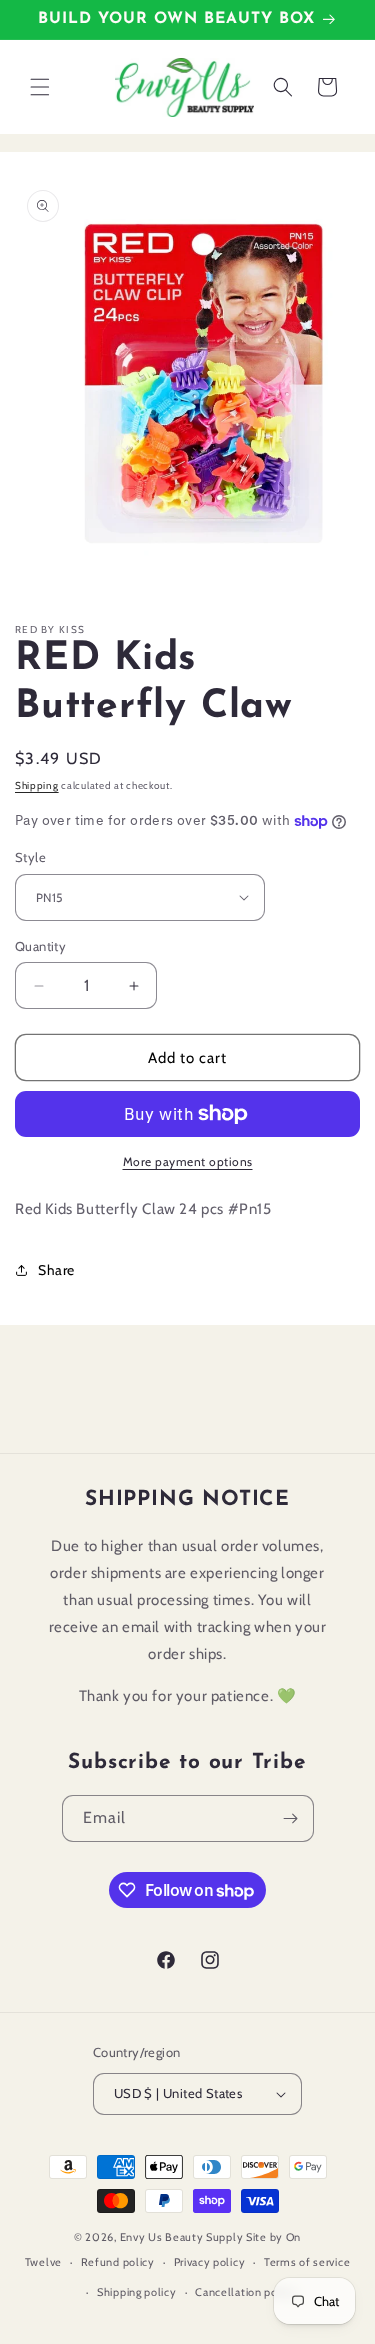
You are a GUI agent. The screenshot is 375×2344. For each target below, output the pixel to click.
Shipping (37, 785)
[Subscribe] (291, 1818)
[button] (40, 87)
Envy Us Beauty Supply (182, 2237)
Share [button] (56, 1270)
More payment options (188, 1161)
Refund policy (118, 2262)
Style (30, 857)
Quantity (40, 946)
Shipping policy (137, 2292)
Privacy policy (210, 2262)
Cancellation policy (245, 2292)
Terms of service (307, 2262)
